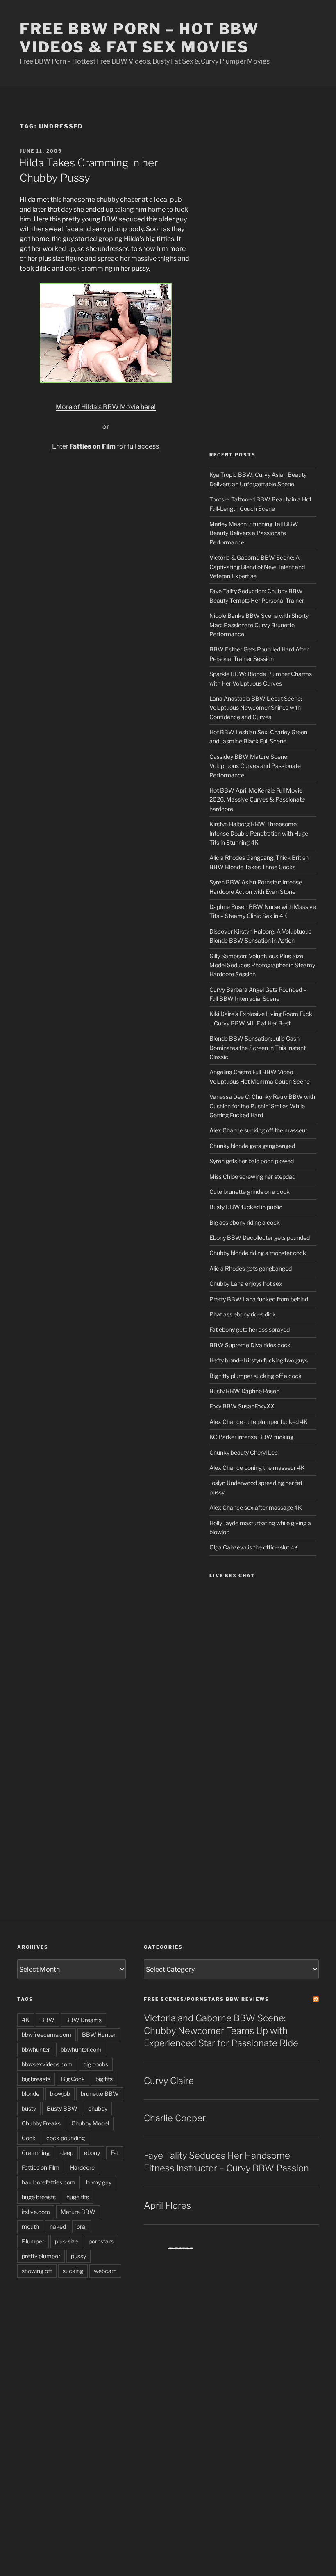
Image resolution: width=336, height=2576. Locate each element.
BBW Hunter (99, 2035)
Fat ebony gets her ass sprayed (250, 1329)
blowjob (60, 2094)
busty (29, 2108)
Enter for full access (106, 446)
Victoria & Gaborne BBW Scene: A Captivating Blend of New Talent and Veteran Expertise (257, 567)
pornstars (101, 2241)
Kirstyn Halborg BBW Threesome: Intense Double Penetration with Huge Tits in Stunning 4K (259, 833)
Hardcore (82, 2167)
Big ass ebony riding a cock (245, 1222)
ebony (92, 2153)
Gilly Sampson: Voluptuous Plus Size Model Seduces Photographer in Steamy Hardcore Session (262, 965)
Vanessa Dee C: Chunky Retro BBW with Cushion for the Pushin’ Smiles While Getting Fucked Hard (262, 1106)
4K (26, 2020)
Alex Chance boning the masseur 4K (257, 1468)
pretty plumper (41, 2256)
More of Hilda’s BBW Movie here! (106, 407)
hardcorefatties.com (49, 2182)
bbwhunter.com (81, 2049)
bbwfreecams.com (47, 2035)
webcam (105, 2271)
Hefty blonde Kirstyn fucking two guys (259, 1360)
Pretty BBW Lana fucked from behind (259, 1299)
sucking (73, 2271)
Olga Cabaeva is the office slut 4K (254, 1547)
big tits (104, 2079)
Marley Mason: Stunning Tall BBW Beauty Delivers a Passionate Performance (254, 533)
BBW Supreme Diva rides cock (250, 1345)
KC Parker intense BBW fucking (251, 1437)
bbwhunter (36, 2049)
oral (82, 2226)
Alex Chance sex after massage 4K (256, 1507)
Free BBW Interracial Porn (181, 2248)
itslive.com (36, 2212)
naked (58, 2226)
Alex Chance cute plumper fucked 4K (259, 1422)
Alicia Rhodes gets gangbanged (251, 1268)
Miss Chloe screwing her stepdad (252, 1176)
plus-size (66, 2241)
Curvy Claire (169, 2081)
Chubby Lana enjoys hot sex (246, 1283)
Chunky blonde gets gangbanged (252, 1146)
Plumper (33, 2241)
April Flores (167, 2205)
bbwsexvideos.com (47, 2064)
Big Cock (73, 2079)
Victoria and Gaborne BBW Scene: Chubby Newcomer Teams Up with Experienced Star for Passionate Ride (221, 2031)
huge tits (78, 2197)
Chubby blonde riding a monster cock (258, 1253)
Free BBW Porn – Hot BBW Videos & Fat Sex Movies (139, 38)
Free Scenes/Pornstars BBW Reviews (207, 1999)
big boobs (96, 2064)
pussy (78, 2256)
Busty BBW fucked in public (246, 1207)
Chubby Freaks (41, 2123)
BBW (47, 2020)
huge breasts (39, 2197)
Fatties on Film (41, 2167)
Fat (115, 2153)
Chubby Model (90, 2123)
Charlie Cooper (175, 2118)
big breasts (36, 2079)
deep (67, 2153)
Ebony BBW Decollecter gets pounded (260, 1238)
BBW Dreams (83, 2020)
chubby (98, 2108)
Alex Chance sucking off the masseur (258, 1130)
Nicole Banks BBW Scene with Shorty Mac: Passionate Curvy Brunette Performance (259, 625)
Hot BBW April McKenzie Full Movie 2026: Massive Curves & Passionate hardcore (257, 799)
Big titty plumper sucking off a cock (255, 1376)
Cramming (36, 2153)
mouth (30, 2226)
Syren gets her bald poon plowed (252, 1161)
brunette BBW (100, 2094)
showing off (37, 2271)
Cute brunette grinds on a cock (250, 1192)
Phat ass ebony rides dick (243, 1314)
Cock (29, 2138)
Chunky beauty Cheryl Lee (244, 1452)
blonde (31, 2094)
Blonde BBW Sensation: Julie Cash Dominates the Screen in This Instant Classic (258, 1048)
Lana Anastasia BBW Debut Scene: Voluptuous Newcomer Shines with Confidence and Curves (256, 708)
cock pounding (66, 2138)
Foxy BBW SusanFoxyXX (242, 1406)
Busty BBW (62, 2108)
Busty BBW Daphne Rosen (244, 1391)
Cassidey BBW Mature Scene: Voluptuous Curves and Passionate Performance (255, 766)
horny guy (99, 2182)
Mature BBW (78, 2212)
